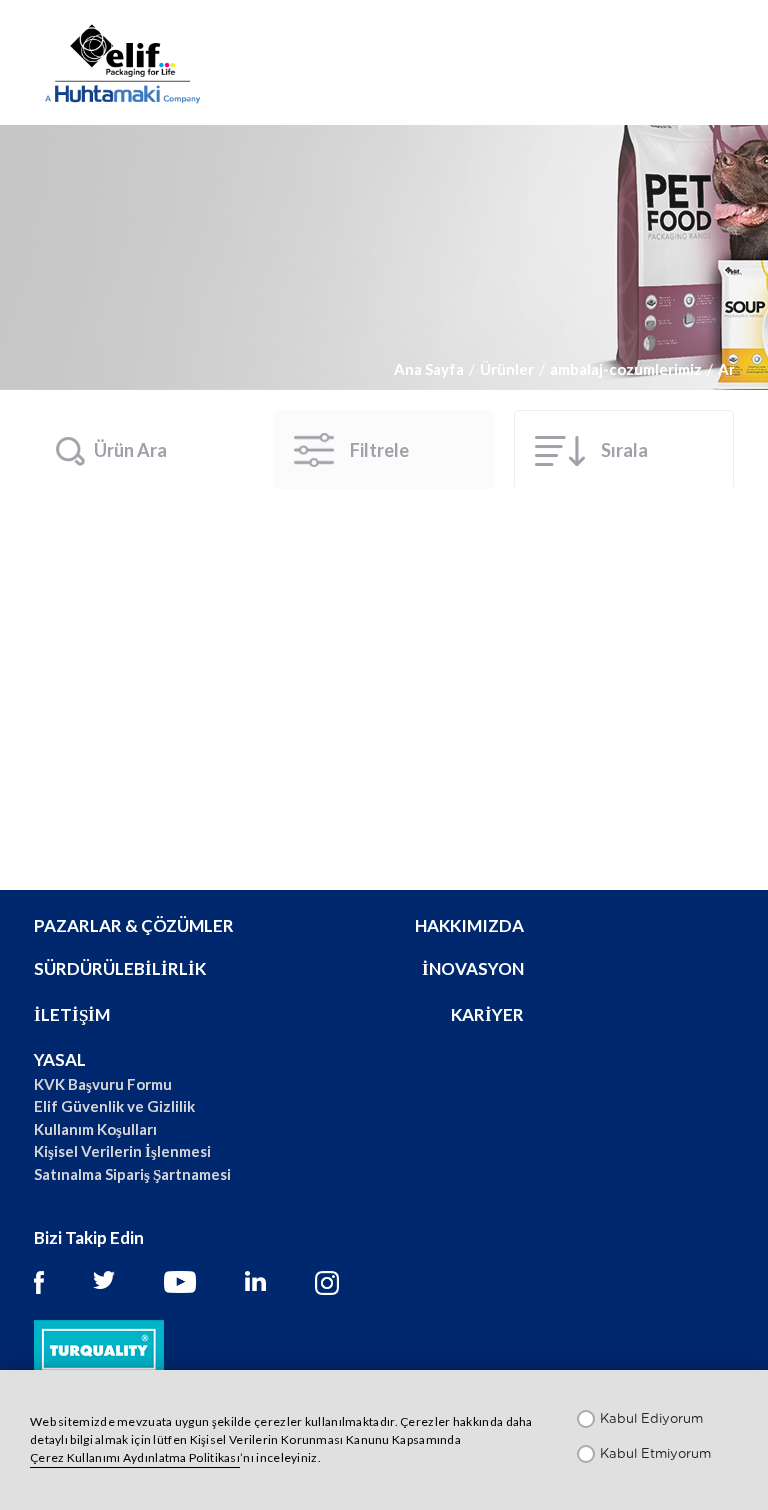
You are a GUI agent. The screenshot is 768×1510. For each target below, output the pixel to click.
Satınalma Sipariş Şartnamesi (132, 1174)
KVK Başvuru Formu (103, 1084)
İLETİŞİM (72, 1014)
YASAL (60, 1059)
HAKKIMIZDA (469, 925)
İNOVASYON (473, 968)
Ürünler (507, 369)
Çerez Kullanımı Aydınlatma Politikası (135, 1457)
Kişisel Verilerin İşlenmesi (122, 1151)
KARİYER (487, 1014)
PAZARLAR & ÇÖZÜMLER (134, 925)
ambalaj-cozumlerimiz (626, 369)
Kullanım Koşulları (95, 1129)
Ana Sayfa (429, 369)
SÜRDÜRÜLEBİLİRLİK (120, 968)
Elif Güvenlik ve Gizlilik (114, 1106)
